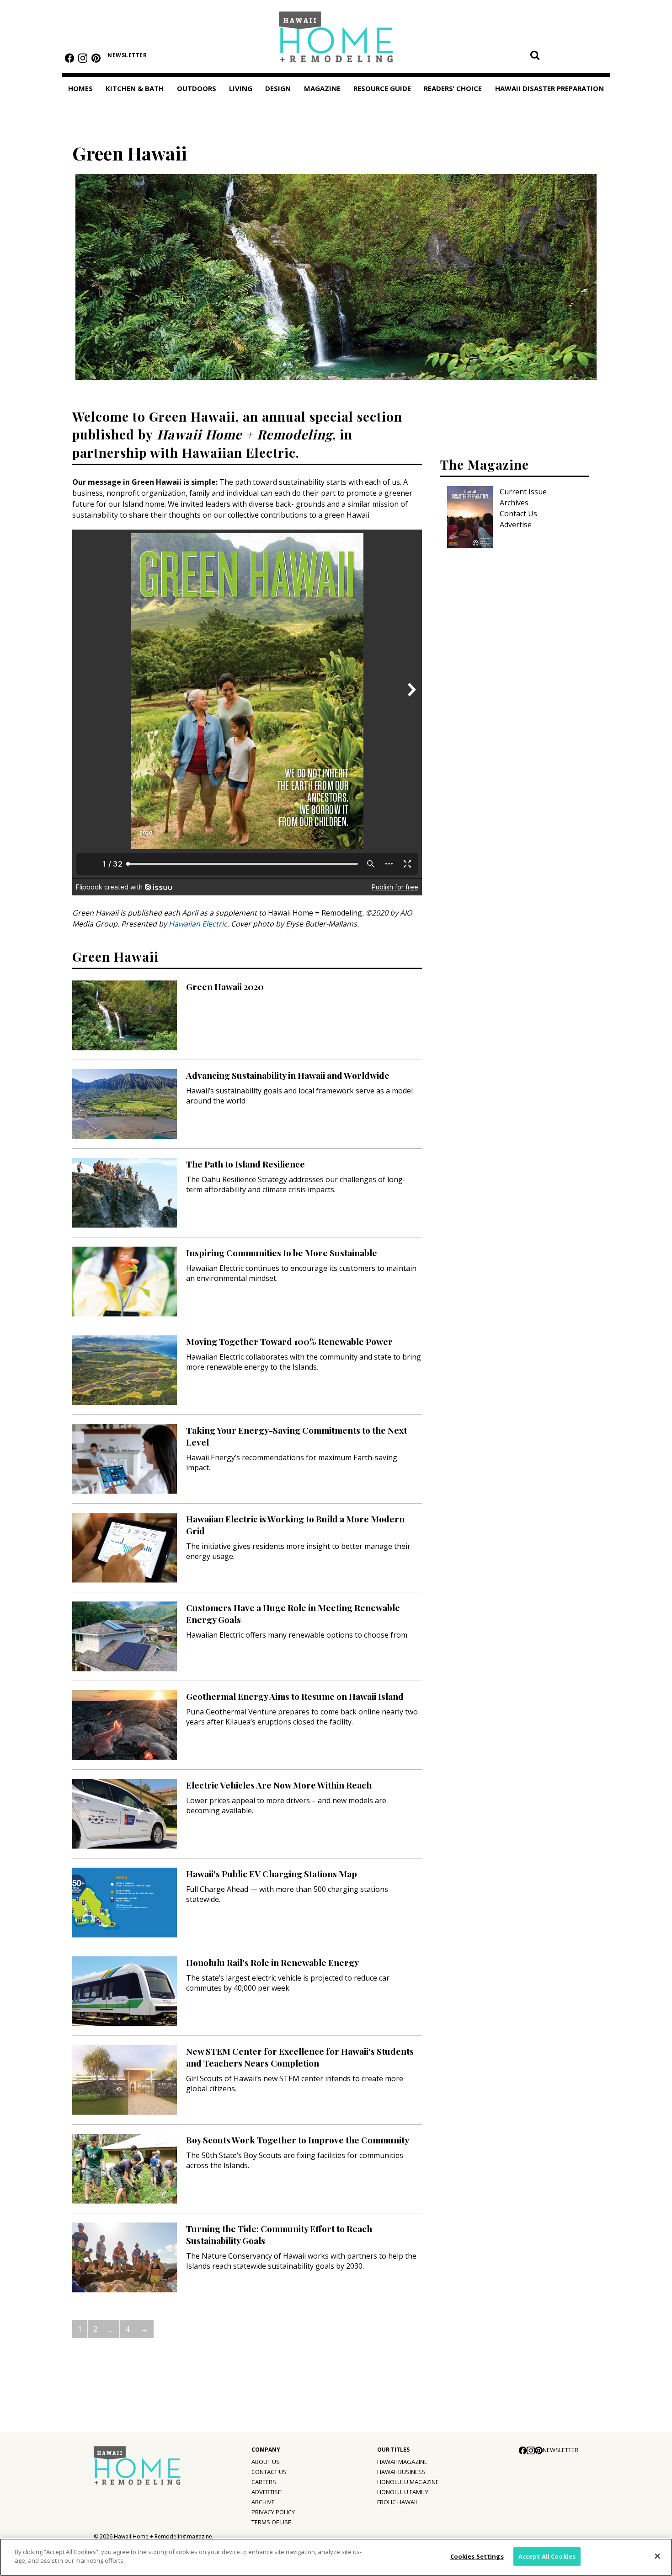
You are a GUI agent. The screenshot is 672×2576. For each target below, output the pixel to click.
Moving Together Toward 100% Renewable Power (289, 1341)
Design (278, 88)
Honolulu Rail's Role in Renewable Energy (272, 1962)
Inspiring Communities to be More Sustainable (282, 1253)
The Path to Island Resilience (245, 1164)
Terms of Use (271, 2522)
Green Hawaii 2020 (225, 986)
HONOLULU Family (403, 2492)
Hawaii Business (401, 2472)
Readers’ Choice (453, 88)
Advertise (516, 525)
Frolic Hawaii (397, 2502)
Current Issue (523, 492)
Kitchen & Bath (135, 88)
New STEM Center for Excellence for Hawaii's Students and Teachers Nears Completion (300, 2057)
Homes (80, 88)
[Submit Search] (535, 55)
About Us (266, 2462)
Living (241, 88)
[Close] (657, 2556)
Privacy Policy (273, 2512)
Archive (263, 2502)
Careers (264, 2482)
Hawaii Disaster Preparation (549, 88)
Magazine (322, 88)
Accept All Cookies (547, 2556)
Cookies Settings (477, 2556)
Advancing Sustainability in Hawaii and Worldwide (288, 1075)
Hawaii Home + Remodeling (336, 40)
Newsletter (127, 55)
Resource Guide (382, 88)
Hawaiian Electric (198, 924)
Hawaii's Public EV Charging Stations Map (272, 1874)
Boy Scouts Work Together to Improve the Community (298, 2140)
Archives (514, 503)
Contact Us (518, 514)
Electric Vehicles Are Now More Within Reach (279, 1785)
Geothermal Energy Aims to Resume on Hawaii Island (295, 1696)
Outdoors (197, 88)
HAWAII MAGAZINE (402, 2462)
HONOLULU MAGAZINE (408, 2482)
